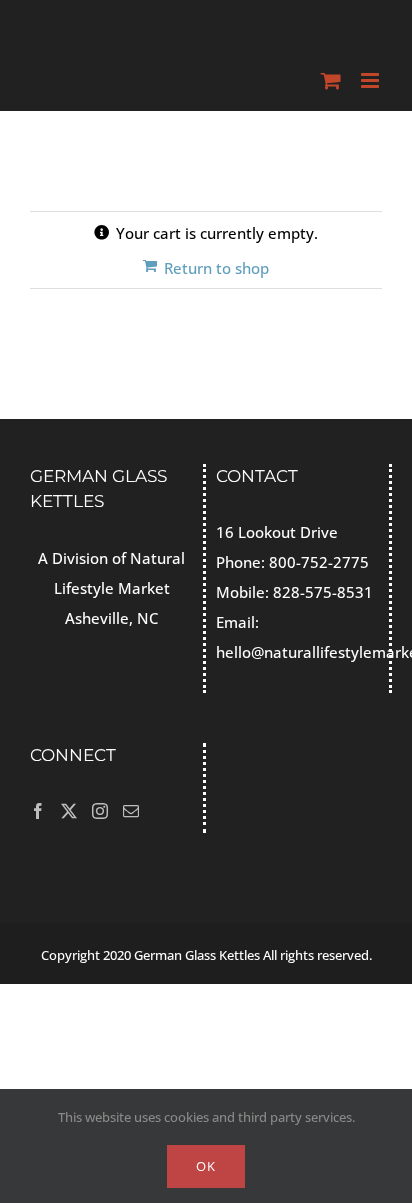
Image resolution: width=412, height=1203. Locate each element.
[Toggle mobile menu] (371, 80)
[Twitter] (69, 811)
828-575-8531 (323, 592)
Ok (206, 1166)
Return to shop (216, 268)
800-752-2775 (319, 562)
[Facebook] (38, 811)
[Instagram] (100, 811)
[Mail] (131, 811)
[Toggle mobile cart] (331, 80)
